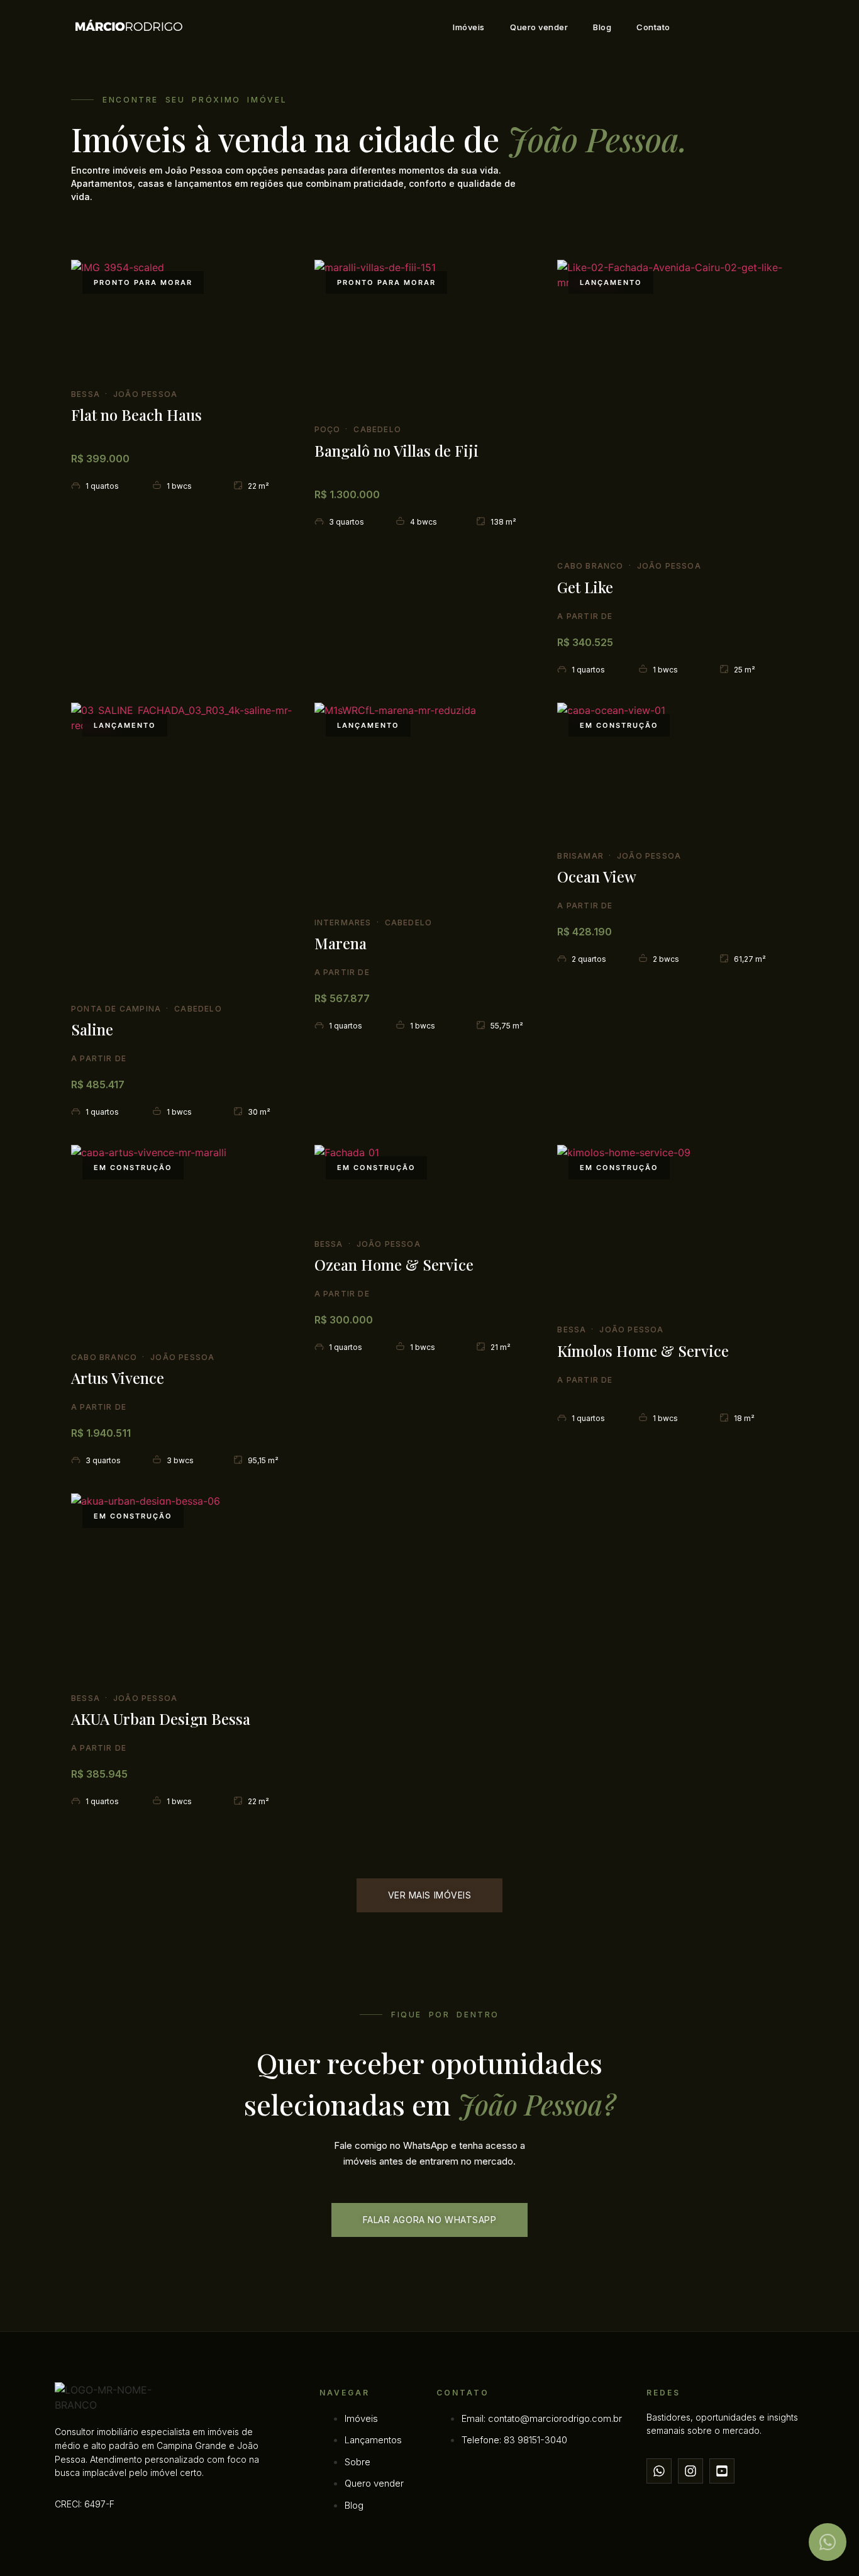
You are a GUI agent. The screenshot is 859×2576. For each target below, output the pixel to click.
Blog (602, 27)
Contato (653, 27)
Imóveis (469, 27)
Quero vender (539, 27)
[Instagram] (690, 2471)
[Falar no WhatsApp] (828, 2542)
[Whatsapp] (659, 2471)
